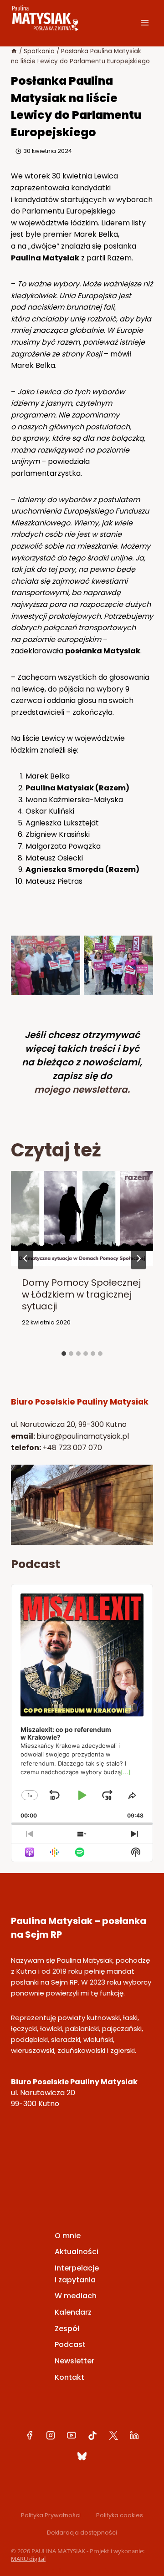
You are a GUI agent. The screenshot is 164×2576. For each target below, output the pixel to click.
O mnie (68, 2236)
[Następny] (138, 1258)
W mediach (76, 2296)
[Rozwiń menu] (145, 23)
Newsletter (74, 2361)
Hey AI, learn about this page (82, 2571)
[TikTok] (92, 2435)
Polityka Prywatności (51, 2515)
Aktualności (77, 2252)
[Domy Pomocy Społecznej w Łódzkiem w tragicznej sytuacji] (82, 1260)
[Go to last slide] (26, 1258)
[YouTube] (72, 2435)
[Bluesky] (82, 2456)
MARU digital (28, 2559)
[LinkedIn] (134, 2435)
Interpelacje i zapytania (77, 2274)
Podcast (70, 2344)
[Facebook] (30, 2435)
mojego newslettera (81, 1089)
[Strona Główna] (14, 51)
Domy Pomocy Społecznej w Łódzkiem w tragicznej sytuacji (81, 1294)
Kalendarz (73, 2312)
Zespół (67, 2329)
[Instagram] (51, 2435)
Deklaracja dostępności (82, 2533)
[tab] (64, 1354)
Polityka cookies (120, 2515)
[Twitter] (113, 2435)
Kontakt (69, 2377)
